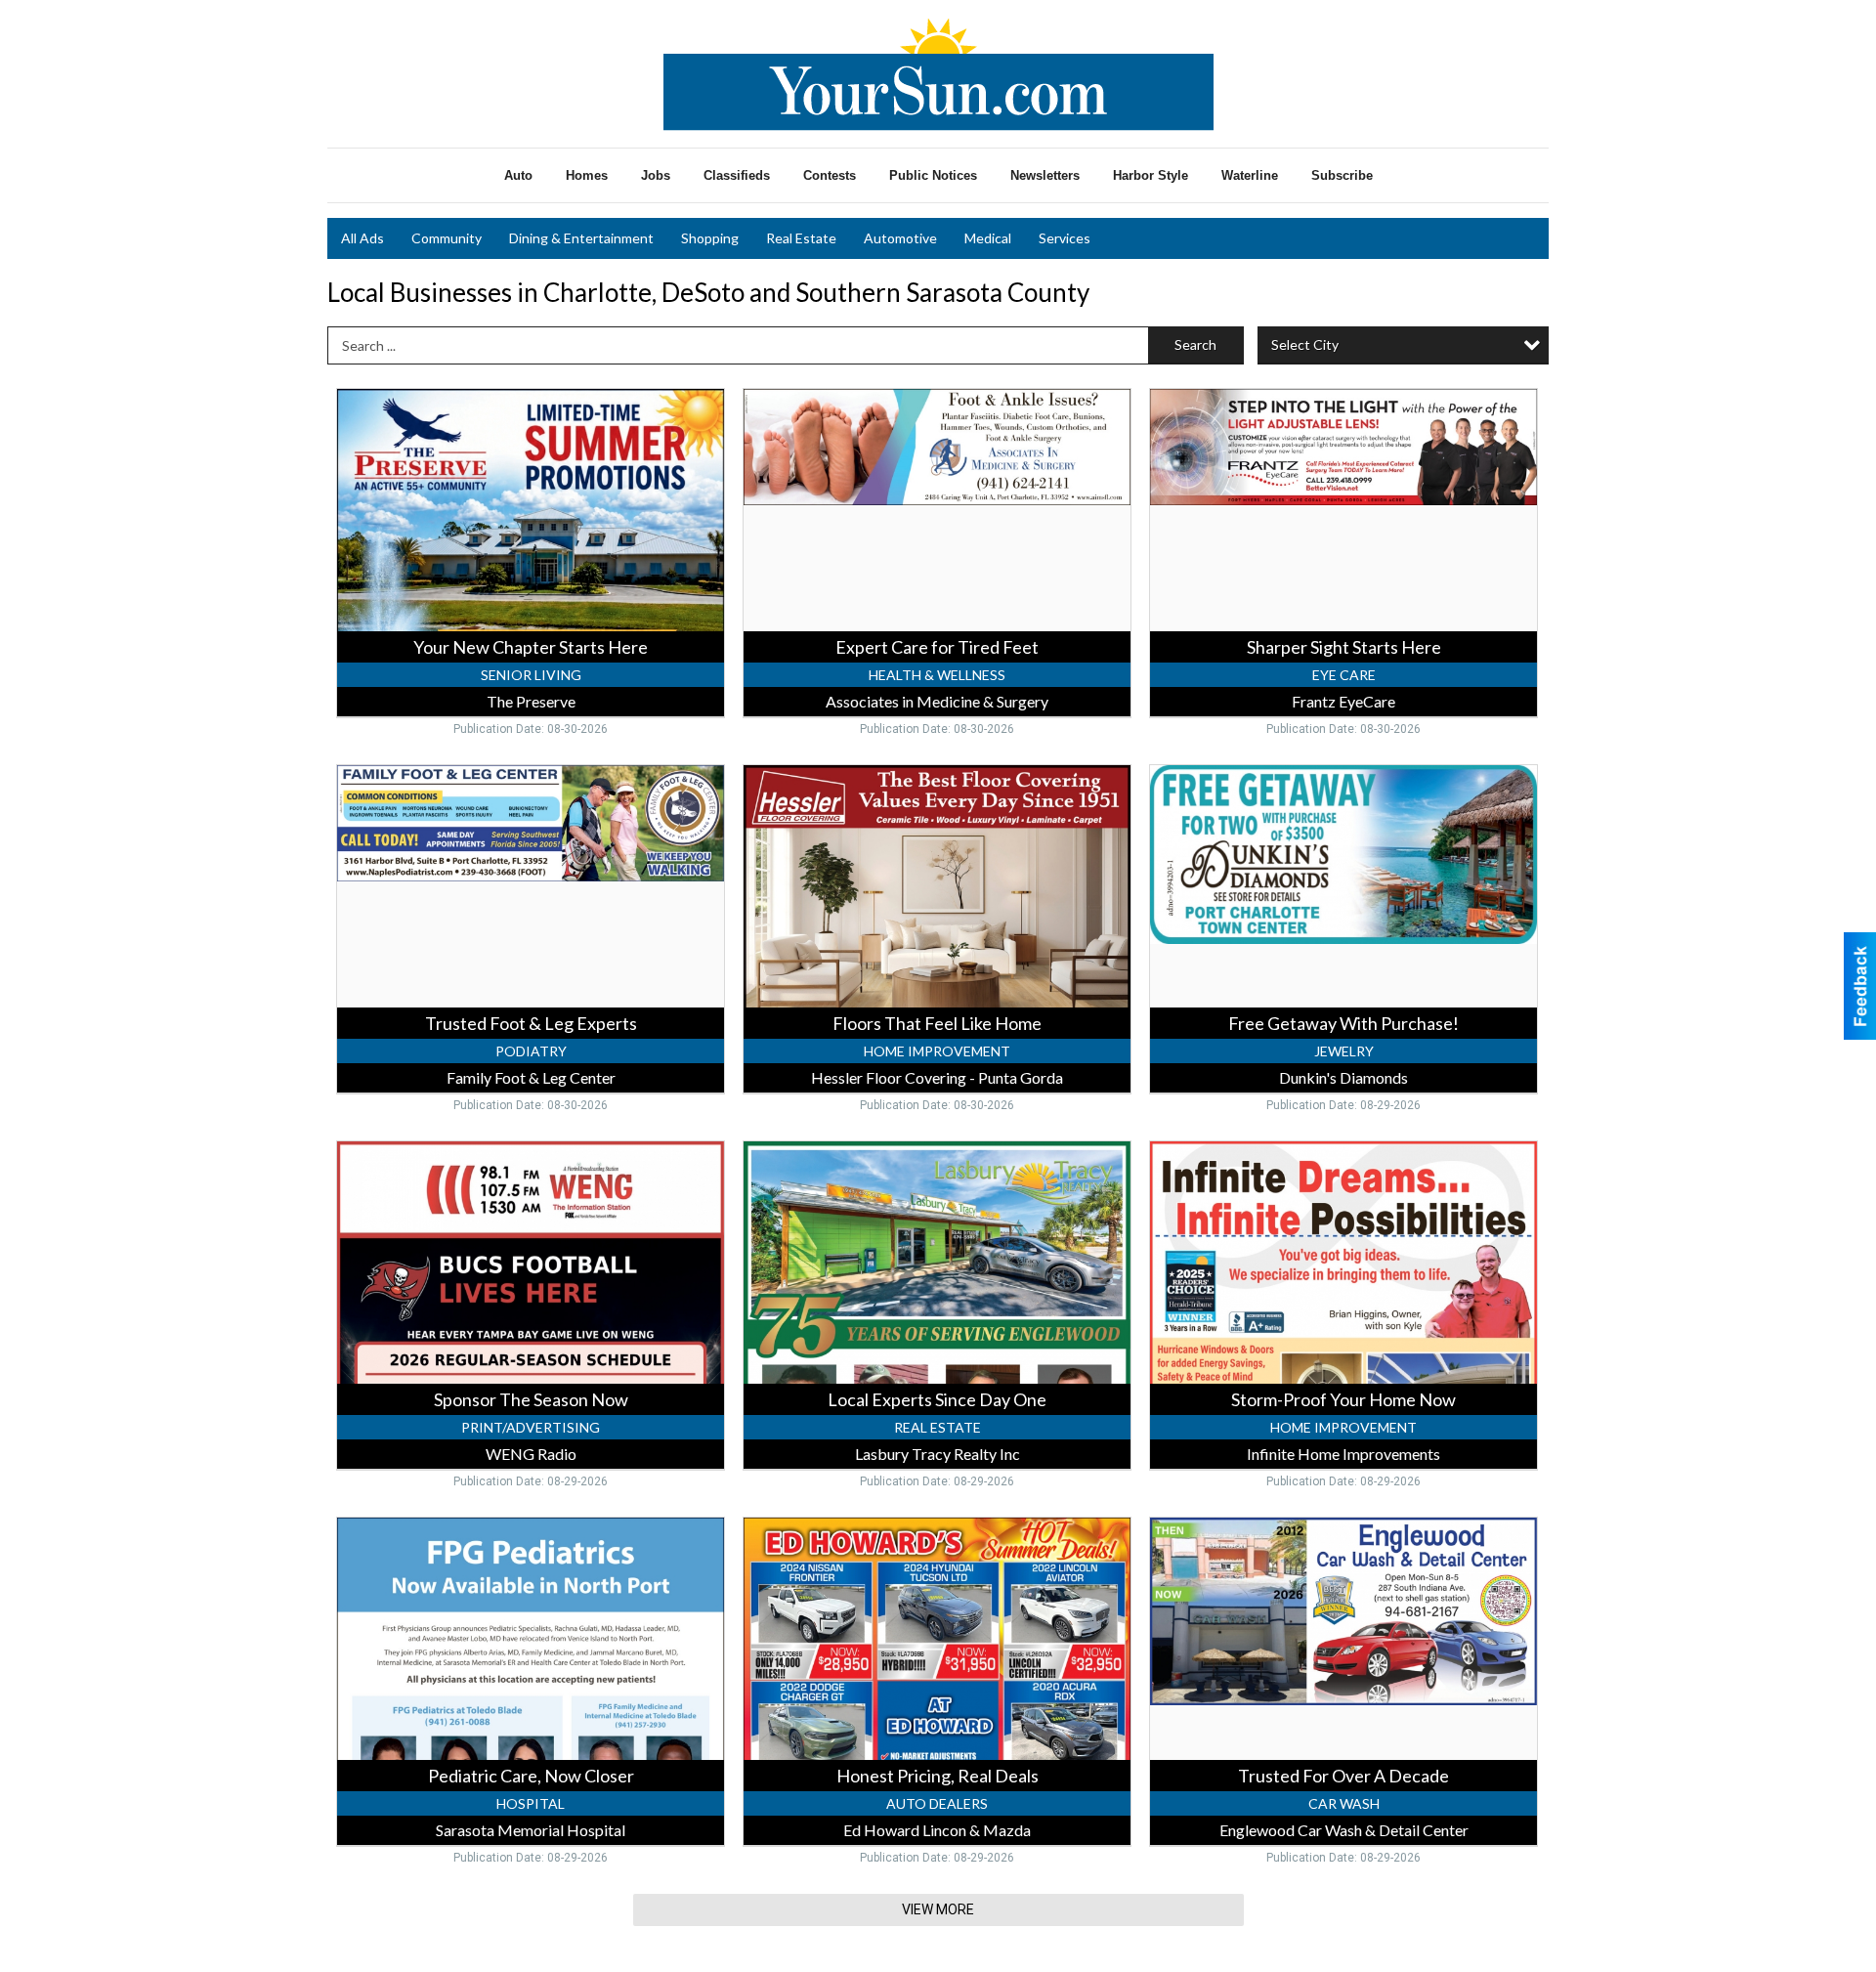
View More (938, 1909)
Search (1195, 344)
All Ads (362, 238)
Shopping (710, 238)
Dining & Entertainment (581, 238)
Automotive (900, 238)
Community (447, 238)
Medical (988, 238)
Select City (1305, 344)
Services (1065, 238)
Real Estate (801, 238)
